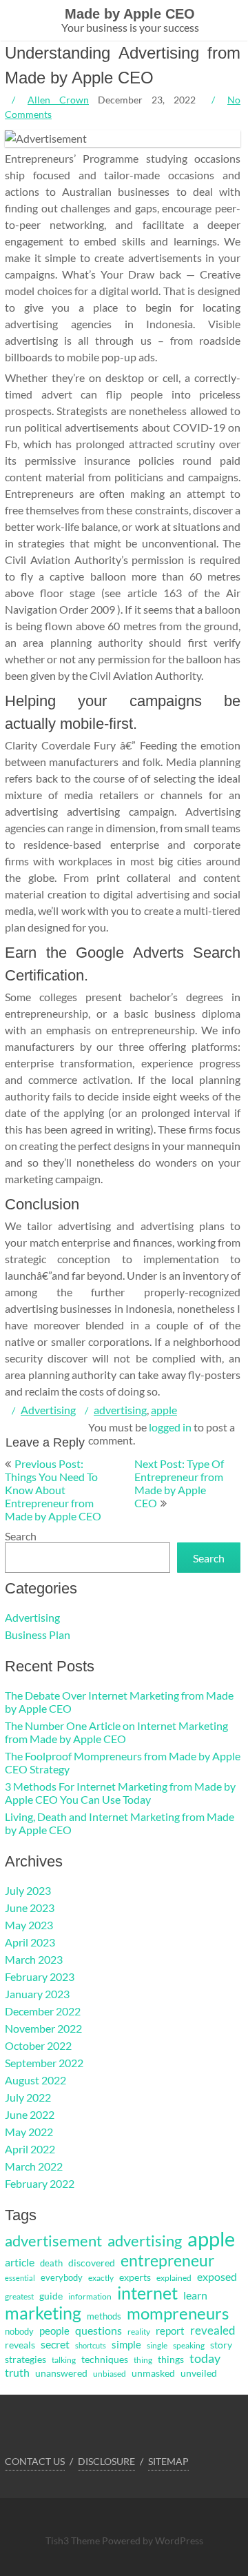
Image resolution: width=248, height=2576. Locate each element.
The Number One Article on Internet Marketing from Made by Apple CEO (116, 1732)
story (221, 2345)
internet (147, 2293)
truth (17, 2373)
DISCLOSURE (106, 2461)
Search (21, 1536)
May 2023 (29, 1925)
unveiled (199, 2373)
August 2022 (35, 2080)
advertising (120, 1410)
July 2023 (28, 1890)
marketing (43, 2313)
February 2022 (40, 2183)
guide (51, 2296)
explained (174, 2278)
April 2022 (30, 2149)
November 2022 (43, 2028)
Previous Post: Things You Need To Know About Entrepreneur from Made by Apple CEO (53, 1490)
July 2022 (28, 2097)
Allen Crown (58, 100)
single (157, 2345)
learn (195, 2295)
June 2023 (30, 1908)
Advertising (48, 1410)
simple (126, 2344)
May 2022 (29, 2132)
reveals (20, 2345)
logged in (170, 1427)
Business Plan (38, 1634)
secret (55, 2344)
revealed (213, 2330)
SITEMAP (168, 2461)
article (20, 2262)
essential (20, 2278)
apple (164, 1410)
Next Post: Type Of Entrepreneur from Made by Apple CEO (179, 1483)
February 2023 (40, 1976)
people (54, 2331)
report (170, 2331)
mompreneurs (178, 2313)
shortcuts (91, 2345)
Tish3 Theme (74, 2540)
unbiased (110, 2374)
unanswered (61, 2373)
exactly (101, 2278)
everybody (62, 2277)
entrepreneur (167, 2260)
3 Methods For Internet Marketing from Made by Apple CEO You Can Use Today (120, 1793)
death (51, 2263)
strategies (25, 2359)
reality (139, 2332)
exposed (217, 2277)
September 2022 (44, 2063)
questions (99, 2330)
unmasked (153, 2373)
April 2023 (30, 1942)
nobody (19, 2331)
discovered (92, 2263)
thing (143, 2360)
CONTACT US (35, 2461)
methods (104, 2316)
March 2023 (34, 1959)
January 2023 (37, 1994)
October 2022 (38, 2045)
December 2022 (43, 2011)
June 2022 (30, 2114)
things (171, 2359)
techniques (105, 2359)
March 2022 (34, 2166)
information (90, 2296)
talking (64, 2360)
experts (135, 2277)
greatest (19, 2296)
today (205, 2358)
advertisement (53, 2241)
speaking (189, 2345)
